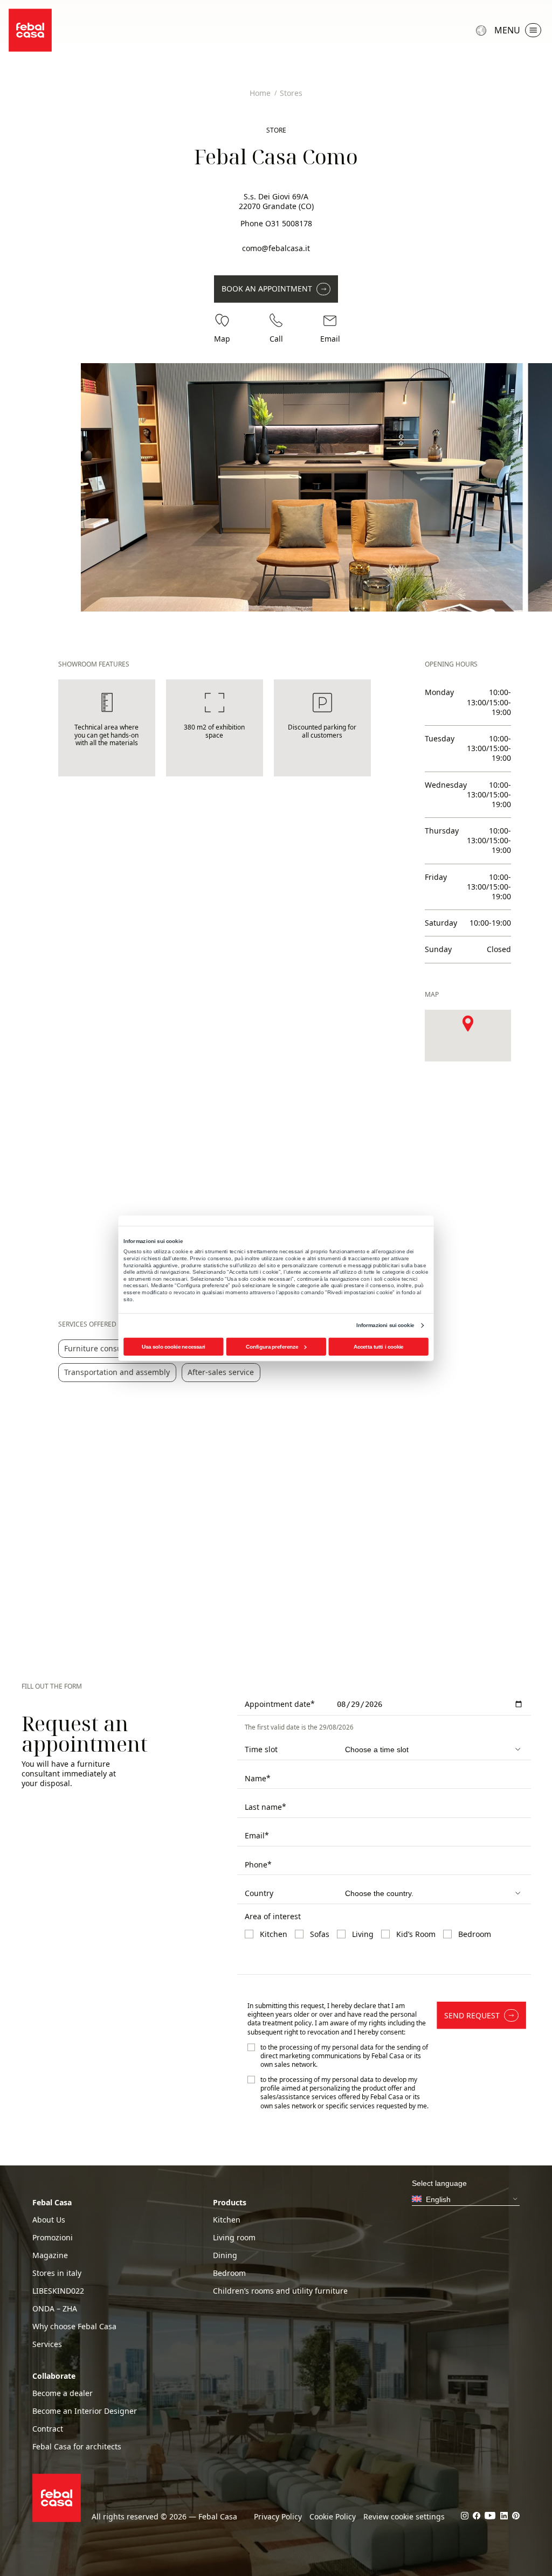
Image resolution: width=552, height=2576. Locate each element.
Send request (472, 2015)
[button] (468, 1023)
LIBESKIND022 (58, 2291)
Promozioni (53, 2238)
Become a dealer (63, 2393)
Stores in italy (57, 2273)
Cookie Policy (333, 2517)
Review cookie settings (404, 2517)
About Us (49, 2220)
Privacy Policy (278, 2517)
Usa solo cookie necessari (174, 1346)
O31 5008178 (289, 223)
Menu (507, 30)
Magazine (50, 2255)
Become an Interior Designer (85, 2411)
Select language (482, 30)
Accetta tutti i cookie (379, 1346)
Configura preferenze (272, 1346)
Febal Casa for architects (77, 2447)
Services (47, 2344)
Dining (225, 2255)
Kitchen (227, 2220)
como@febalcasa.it (276, 248)
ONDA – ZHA (55, 2309)
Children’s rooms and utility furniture (280, 2291)
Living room (234, 2238)
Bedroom (229, 2273)
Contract (48, 2429)
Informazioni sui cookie (385, 1325)
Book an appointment (267, 289)
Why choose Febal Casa (74, 2327)
